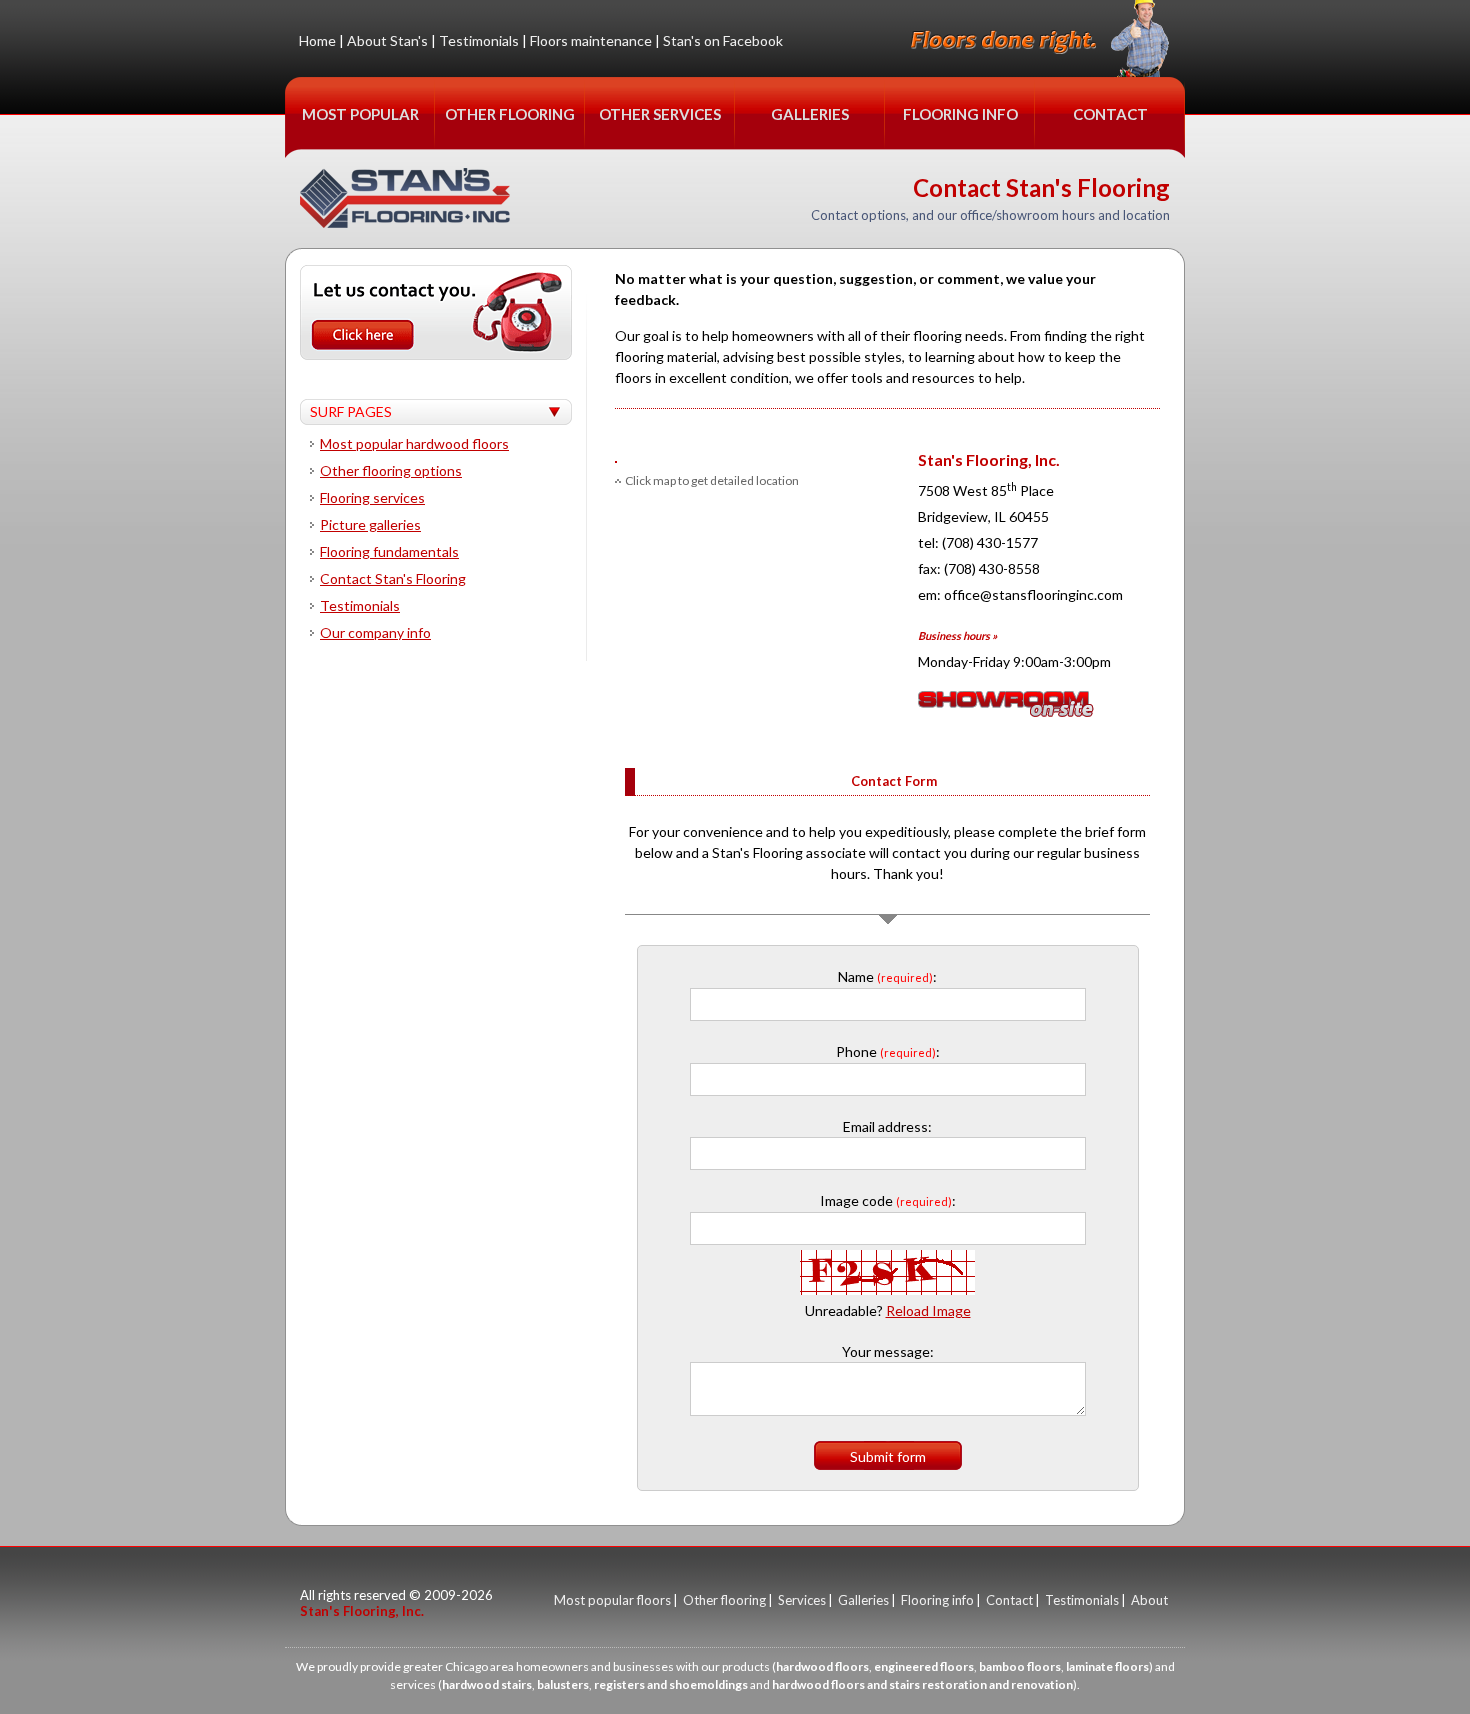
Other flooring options (391, 470)
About (1149, 1600)
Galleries (863, 1600)
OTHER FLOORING (510, 114)
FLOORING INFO (960, 114)
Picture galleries (370, 524)
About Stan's (387, 40)
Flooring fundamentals (389, 551)
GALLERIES (810, 114)
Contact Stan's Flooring (393, 578)
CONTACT (1110, 114)
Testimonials (479, 40)
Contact (1009, 1600)
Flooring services (372, 497)
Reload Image (928, 1310)
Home (317, 40)
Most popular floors (612, 1600)
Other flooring (724, 1600)
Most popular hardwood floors (414, 443)
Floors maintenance (591, 40)
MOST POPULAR (360, 114)
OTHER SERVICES (660, 114)
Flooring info (937, 1600)
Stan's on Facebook (723, 40)
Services (802, 1600)
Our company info (375, 632)
